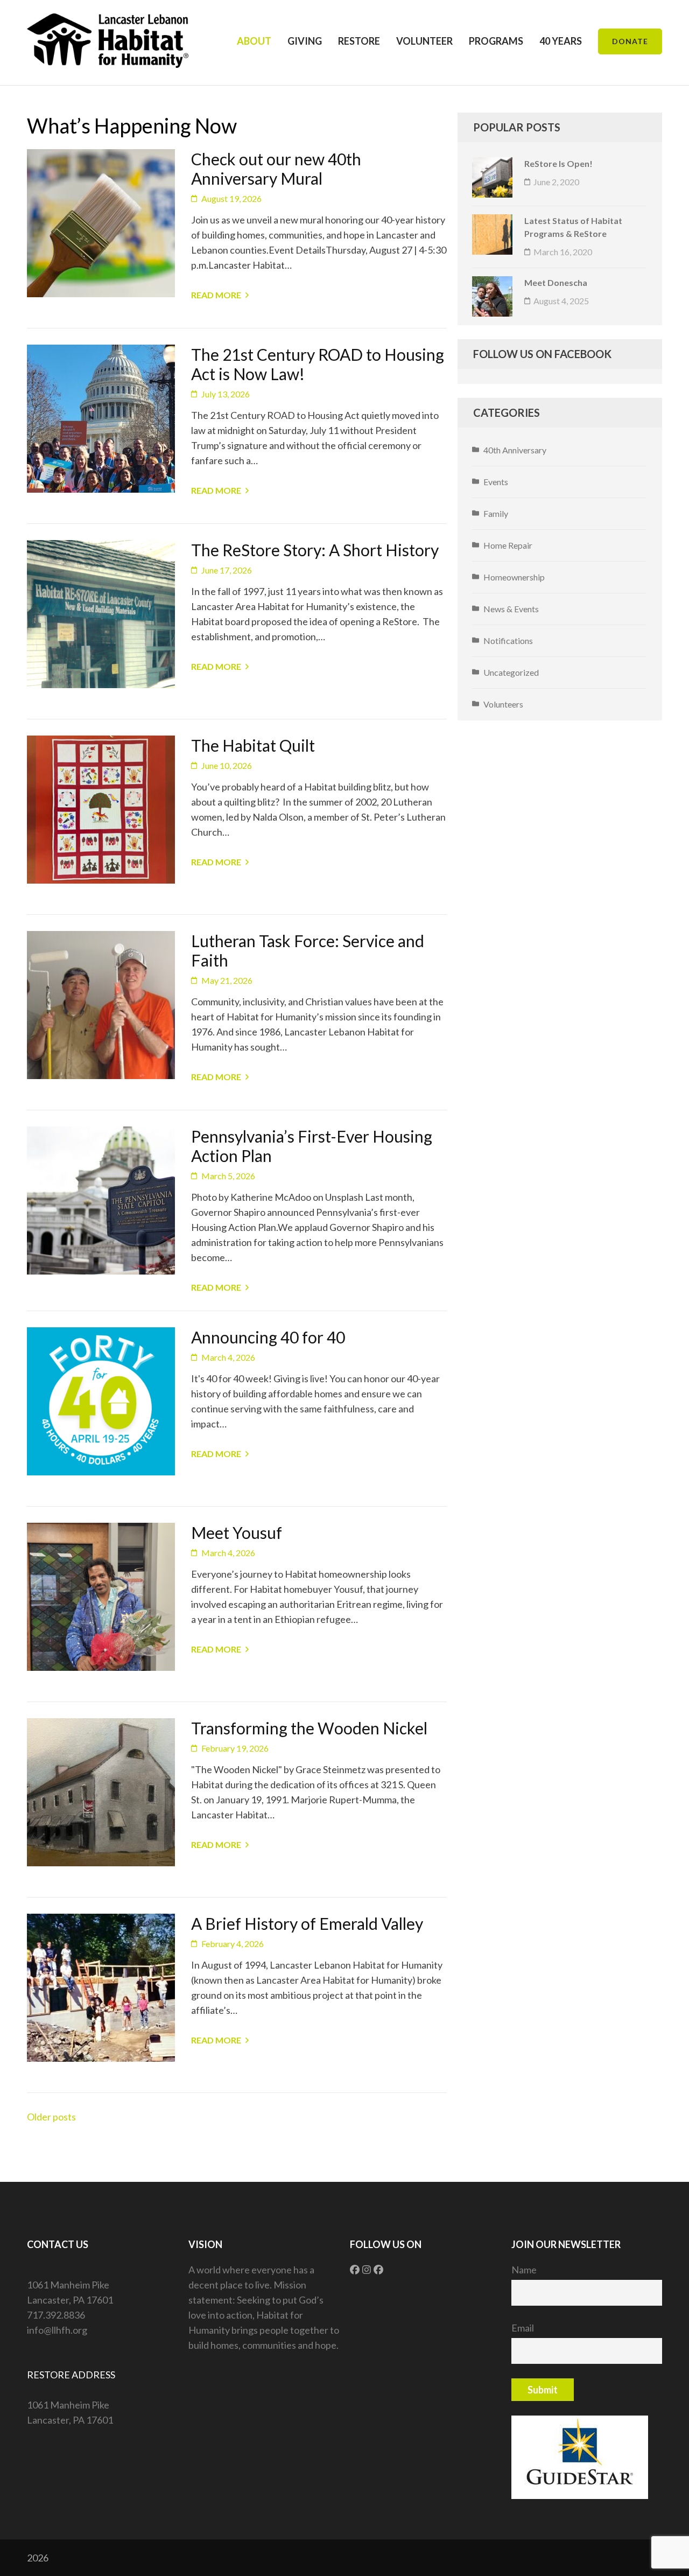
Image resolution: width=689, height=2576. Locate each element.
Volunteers (503, 704)
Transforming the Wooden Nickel (309, 1728)
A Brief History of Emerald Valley (307, 1923)
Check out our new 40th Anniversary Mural (276, 169)
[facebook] (355, 2270)
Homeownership (514, 577)
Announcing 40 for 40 (268, 1337)
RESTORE (359, 41)
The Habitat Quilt (253, 745)
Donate (630, 41)
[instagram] (367, 2270)
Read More (216, 295)
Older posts (51, 2117)
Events (496, 482)
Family (496, 513)
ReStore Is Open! (558, 163)
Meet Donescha (556, 282)
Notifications (508, 640)
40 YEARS (561, 41)
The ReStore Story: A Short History (315, 550)
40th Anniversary (515, 450)
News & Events (511, 609)
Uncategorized (511, 672)
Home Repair (508, 545)
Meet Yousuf (237, 1532)
